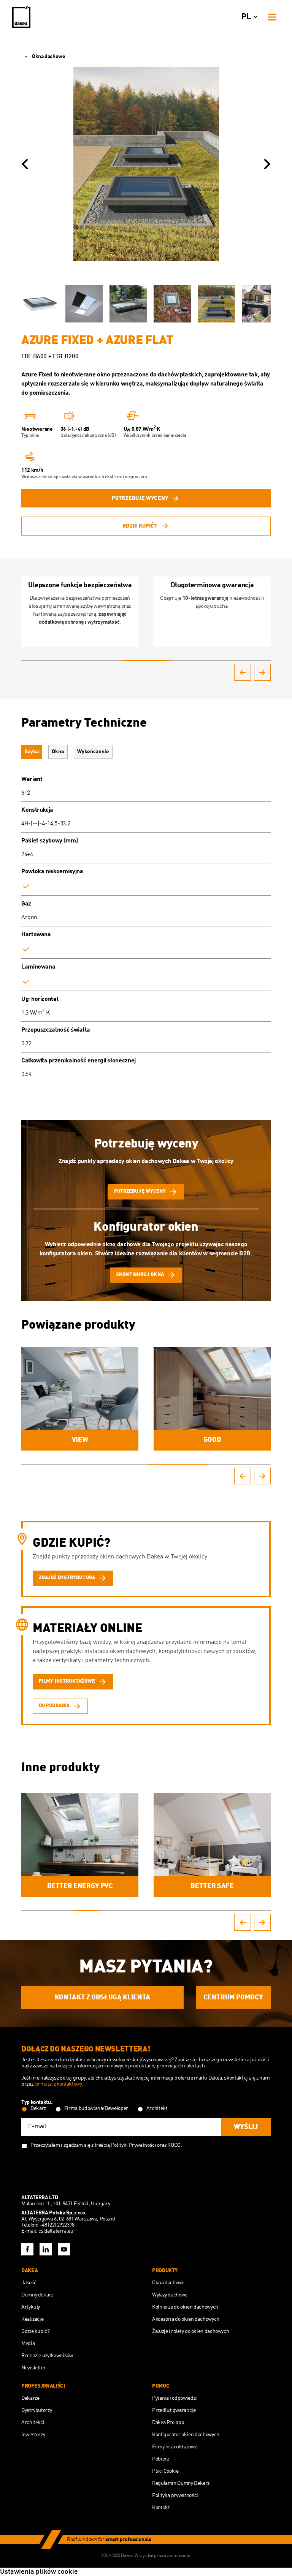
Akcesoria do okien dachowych (186, 2319)
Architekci (33, 2423)
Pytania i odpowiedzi (175, 2398)
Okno (58, 752)
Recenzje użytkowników (47, 2356)
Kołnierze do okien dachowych (185, 2307)
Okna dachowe (49, 57)
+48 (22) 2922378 (57, 2225)
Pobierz (160, 2459)
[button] (25, 164)
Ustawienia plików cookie (39, 2572)
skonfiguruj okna (140, 1275)
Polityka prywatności (175, 2495)
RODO (174, 2145)
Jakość (29, 2283)
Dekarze (30, 2398)
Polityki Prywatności (134, 2145)
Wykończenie (93, 752)
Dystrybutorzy (36, 2410)
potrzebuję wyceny (140, 498)
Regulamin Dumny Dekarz (181, 2483)
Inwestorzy (33, 2435)
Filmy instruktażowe (175, 2447)
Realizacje (32, 2319)
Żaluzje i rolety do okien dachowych (190, 2331)
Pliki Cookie (165, 2471)
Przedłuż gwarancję (174, 2410)
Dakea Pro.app (168, 2423)
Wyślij (246, 2127)
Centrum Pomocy (233, 1998)
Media (28, 2344)
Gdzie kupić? (140, 526)
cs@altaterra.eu (56, 2231)
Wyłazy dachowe (170, 2295)
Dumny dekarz (37, 2295)
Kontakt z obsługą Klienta (102, 1998)
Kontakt (161, 2508)
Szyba (32, 752)
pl (246, 17)
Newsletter (33, 2368)
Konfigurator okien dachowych (186, 2435)
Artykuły (31, 2307)
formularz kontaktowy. (59, 2084)
